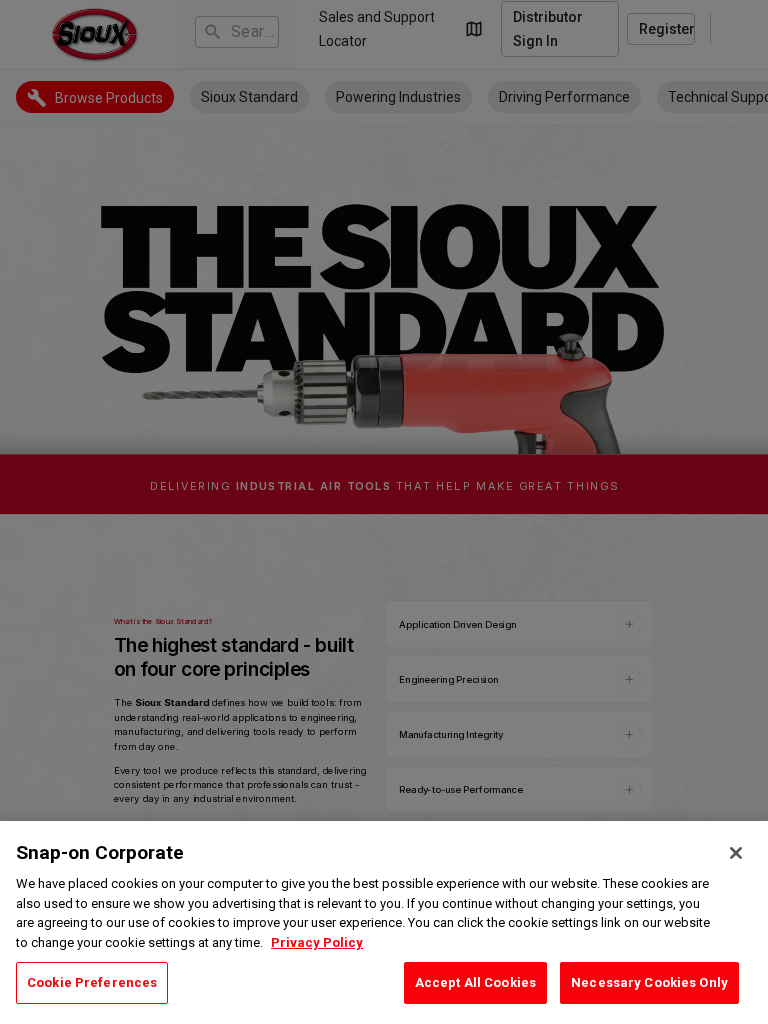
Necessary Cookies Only (649, 982)
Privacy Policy (317, 942)
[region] (384, 922)
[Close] (736, 853)
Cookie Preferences (92, 982)
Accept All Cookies (475, 982)
